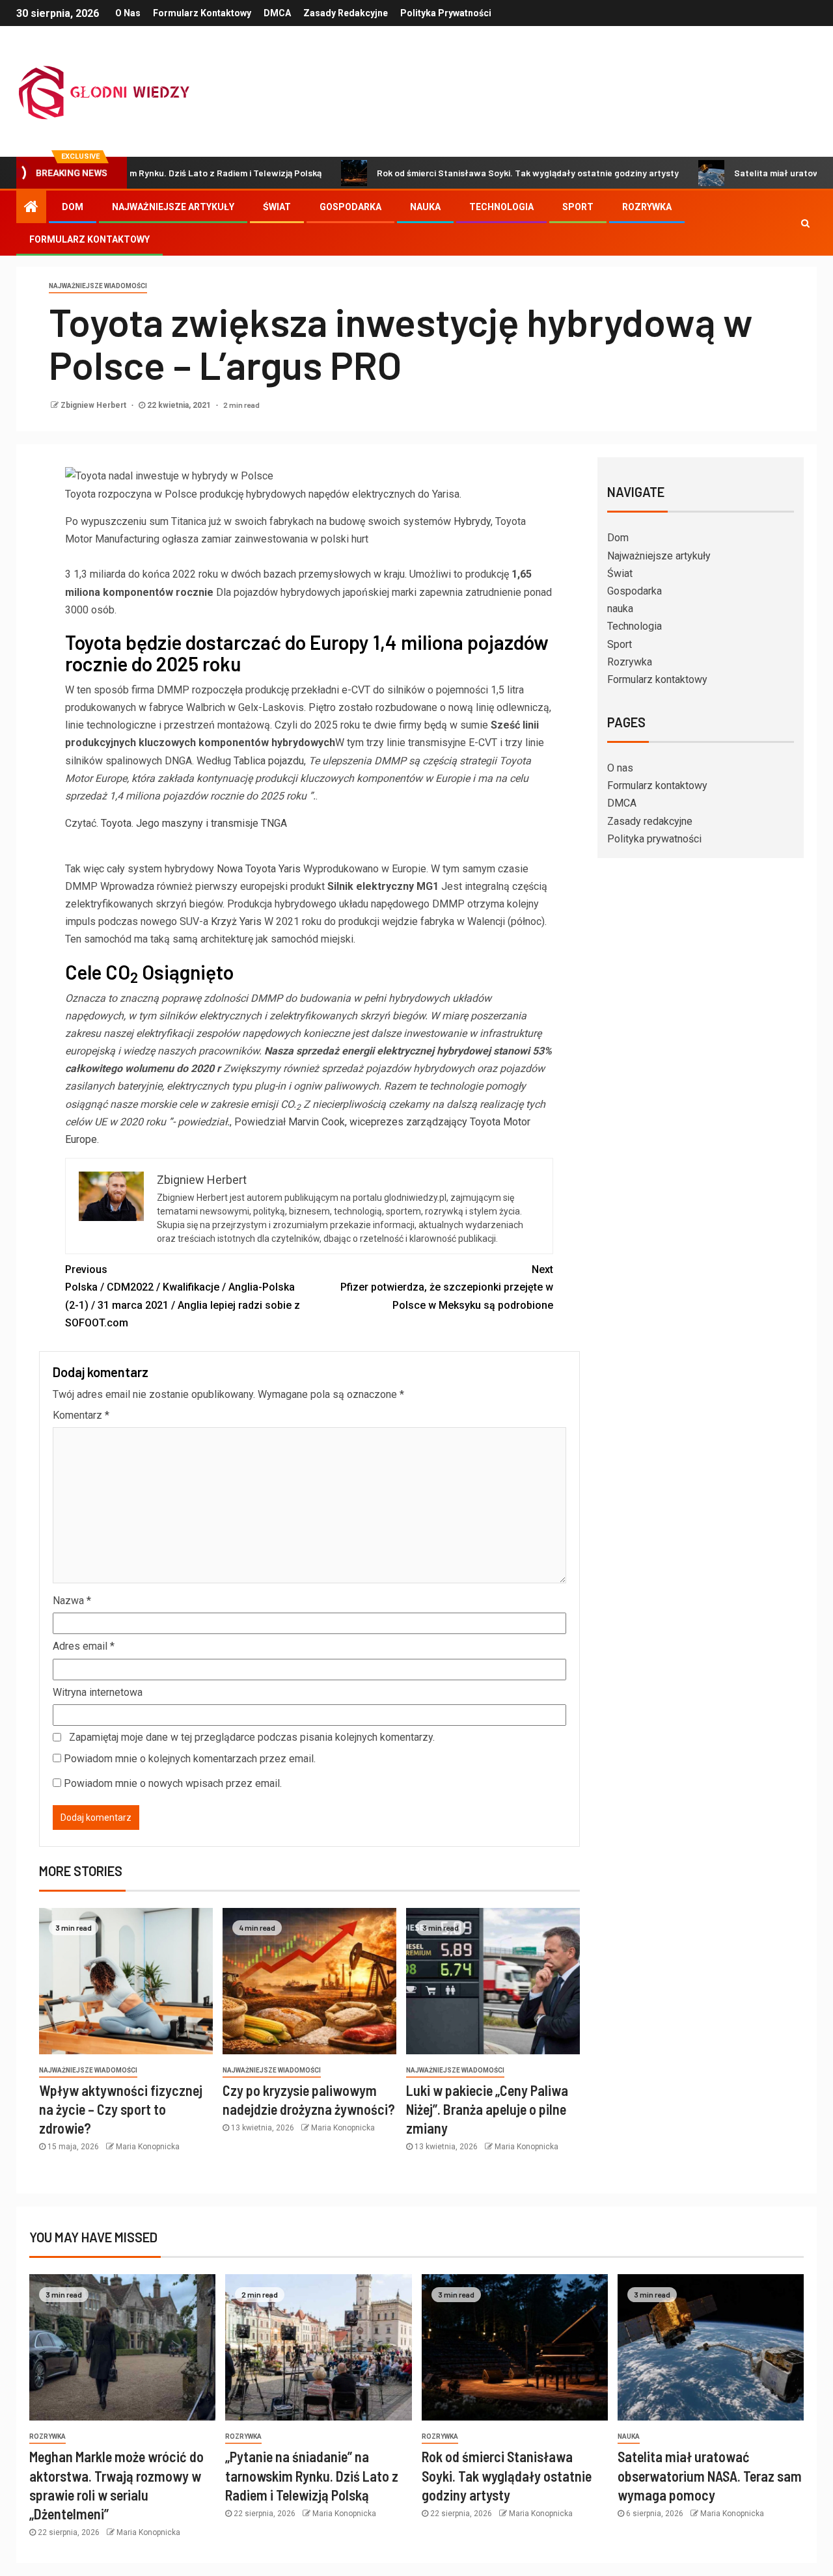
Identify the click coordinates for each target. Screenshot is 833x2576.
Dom (73, 207)
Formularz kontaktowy (202, 13)
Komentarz (81, 1415)
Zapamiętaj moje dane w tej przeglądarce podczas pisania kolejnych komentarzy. (252, 1737)
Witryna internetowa (98, 1692)
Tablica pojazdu (269, 761)
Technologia (501, 207)
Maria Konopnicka (148, 2147)
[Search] (805, 223)
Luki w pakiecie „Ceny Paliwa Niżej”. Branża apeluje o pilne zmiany (487, 2109)
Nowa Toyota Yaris (259, 869)
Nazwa (72, 1601)
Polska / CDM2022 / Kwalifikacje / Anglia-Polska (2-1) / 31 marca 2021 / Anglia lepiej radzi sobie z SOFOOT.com (183, 1296)
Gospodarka (350, 207)
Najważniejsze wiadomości (98, 286)
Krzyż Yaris (238, 921)
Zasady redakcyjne (346, 13)
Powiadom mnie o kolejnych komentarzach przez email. (190, 1759)
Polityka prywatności (446, 13)
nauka (425, 207)
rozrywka (48, 2436)
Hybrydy (472, 521)
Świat (277, 207)
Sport (578, 207)
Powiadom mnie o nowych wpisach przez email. (173, 1783)
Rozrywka (647, 207)
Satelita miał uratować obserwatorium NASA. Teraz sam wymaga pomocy (710, 2475)
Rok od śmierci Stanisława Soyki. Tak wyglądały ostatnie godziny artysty (464, 173)
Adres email (84, 1646)
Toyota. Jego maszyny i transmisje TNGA (194, 823)
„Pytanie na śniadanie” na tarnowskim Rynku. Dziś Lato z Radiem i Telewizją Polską (312, 2475)
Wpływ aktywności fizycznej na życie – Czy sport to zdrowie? (121, 2109)
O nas (128, 13)
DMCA (277, 13)
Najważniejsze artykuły (173, 207)
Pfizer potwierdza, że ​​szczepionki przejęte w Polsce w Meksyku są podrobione (447, 1287)
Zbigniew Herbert (94, 405)
